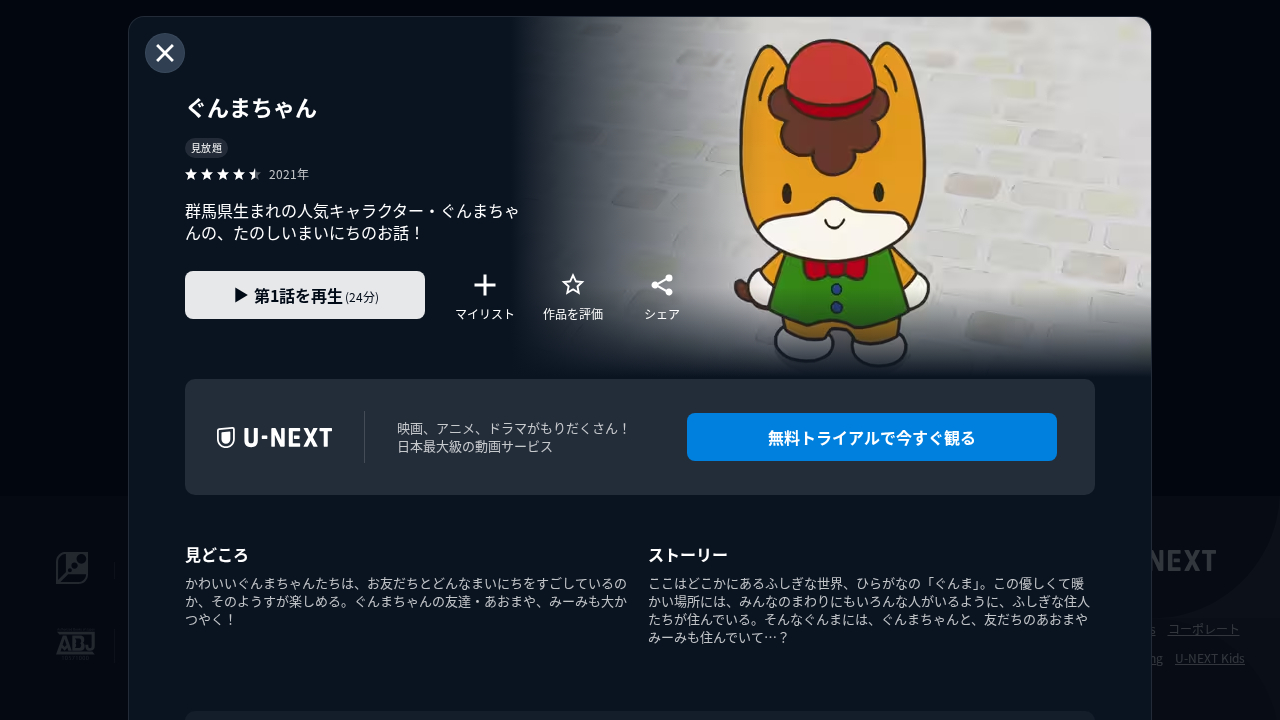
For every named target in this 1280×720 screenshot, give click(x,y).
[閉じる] (165, 53)
